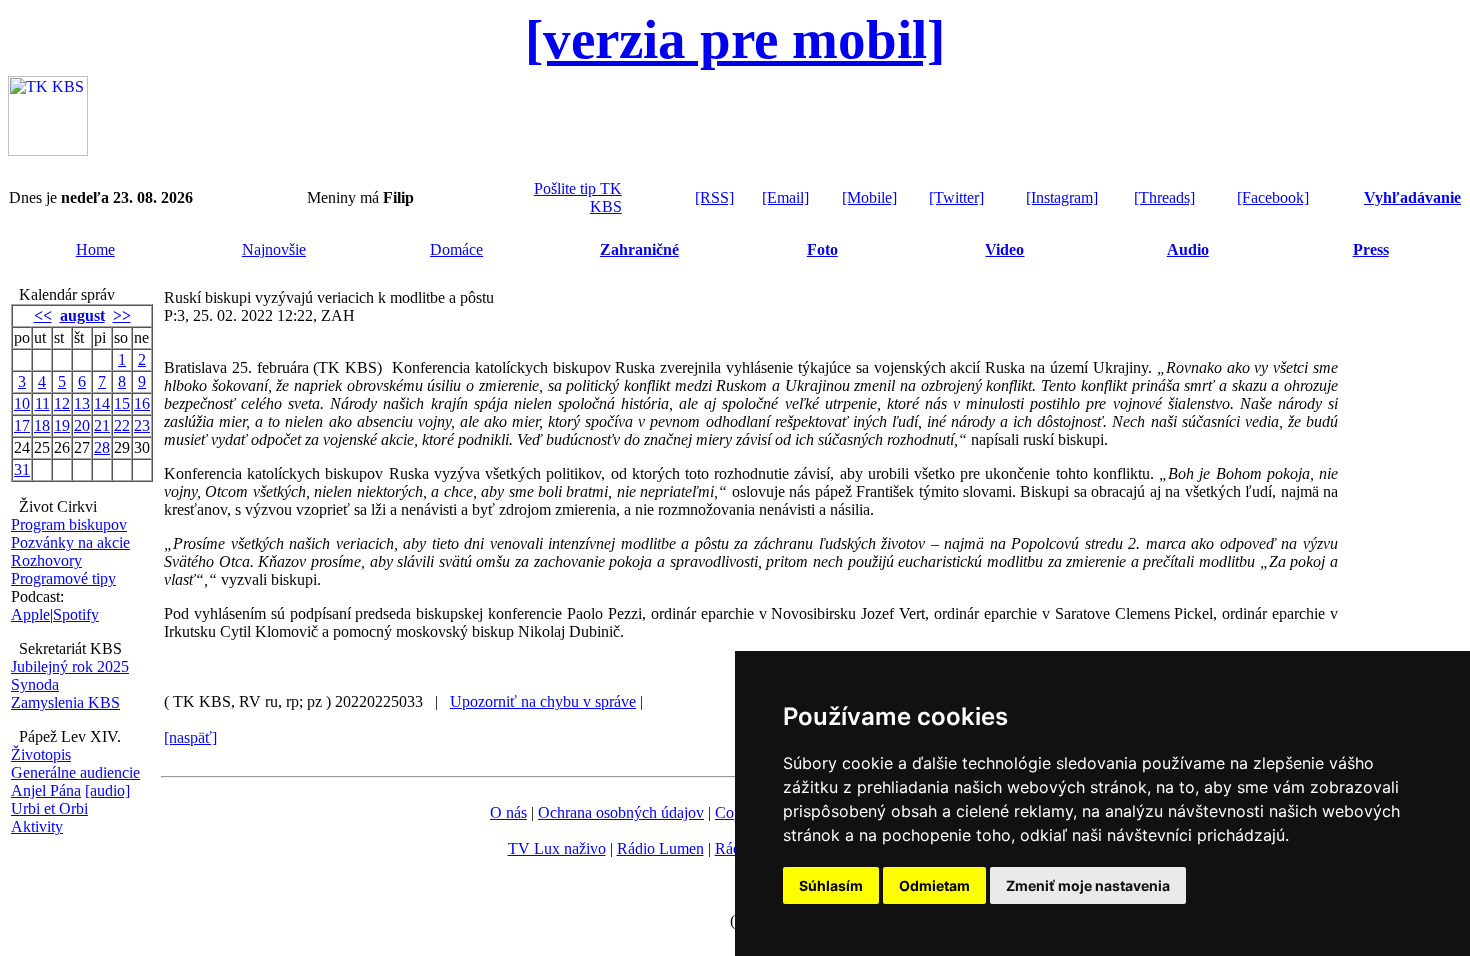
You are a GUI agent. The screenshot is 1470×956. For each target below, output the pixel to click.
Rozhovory (46, 560)
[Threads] (1164, 197)
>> (122, 315)
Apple (30, 614)
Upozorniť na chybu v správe (543, 701)
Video (1004, 249)
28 (102, 447)
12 (62, 403)
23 (142, 425)
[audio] (107, 790)
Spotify (76, 614)
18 (42, 425)
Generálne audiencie (75, 772)
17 (22, 425)
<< (43, 315)
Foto (822, 249)
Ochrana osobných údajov (621, 812)
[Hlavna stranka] (48, 150)
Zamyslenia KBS (65, 702)
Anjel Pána (46, 790)
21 (102, 425)
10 (22, 403)
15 (122, 403)
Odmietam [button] (934, 885)
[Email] (785, 197)
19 (62, 425)
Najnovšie (274, 249)
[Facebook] (1273, 197)
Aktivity (37, 826)
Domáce (456, 249)
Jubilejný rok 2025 (70, 666)
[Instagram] (1062, 197)
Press (1371, 249)
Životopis (41, 754)
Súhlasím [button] (831, 885)
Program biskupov (69, 524)
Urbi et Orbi (49, 808)
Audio (1188, 249)
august (82, 315)
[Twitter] (956, 197)
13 (82, 403)
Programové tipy (63, 578)
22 (122, 425)
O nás (508, 812)
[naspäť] (190, 737)
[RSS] (714, 197)
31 (22, 469)
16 (142, 403)
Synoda (35, 684)
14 (102, 403)
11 (42, 403)
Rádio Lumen (660, 848)
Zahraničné (639, 249)
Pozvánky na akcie (70, 542)
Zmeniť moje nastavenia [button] (1088, 885)
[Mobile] (869, 197)
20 (82, 425)
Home (95, 249)
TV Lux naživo (557, 848)
